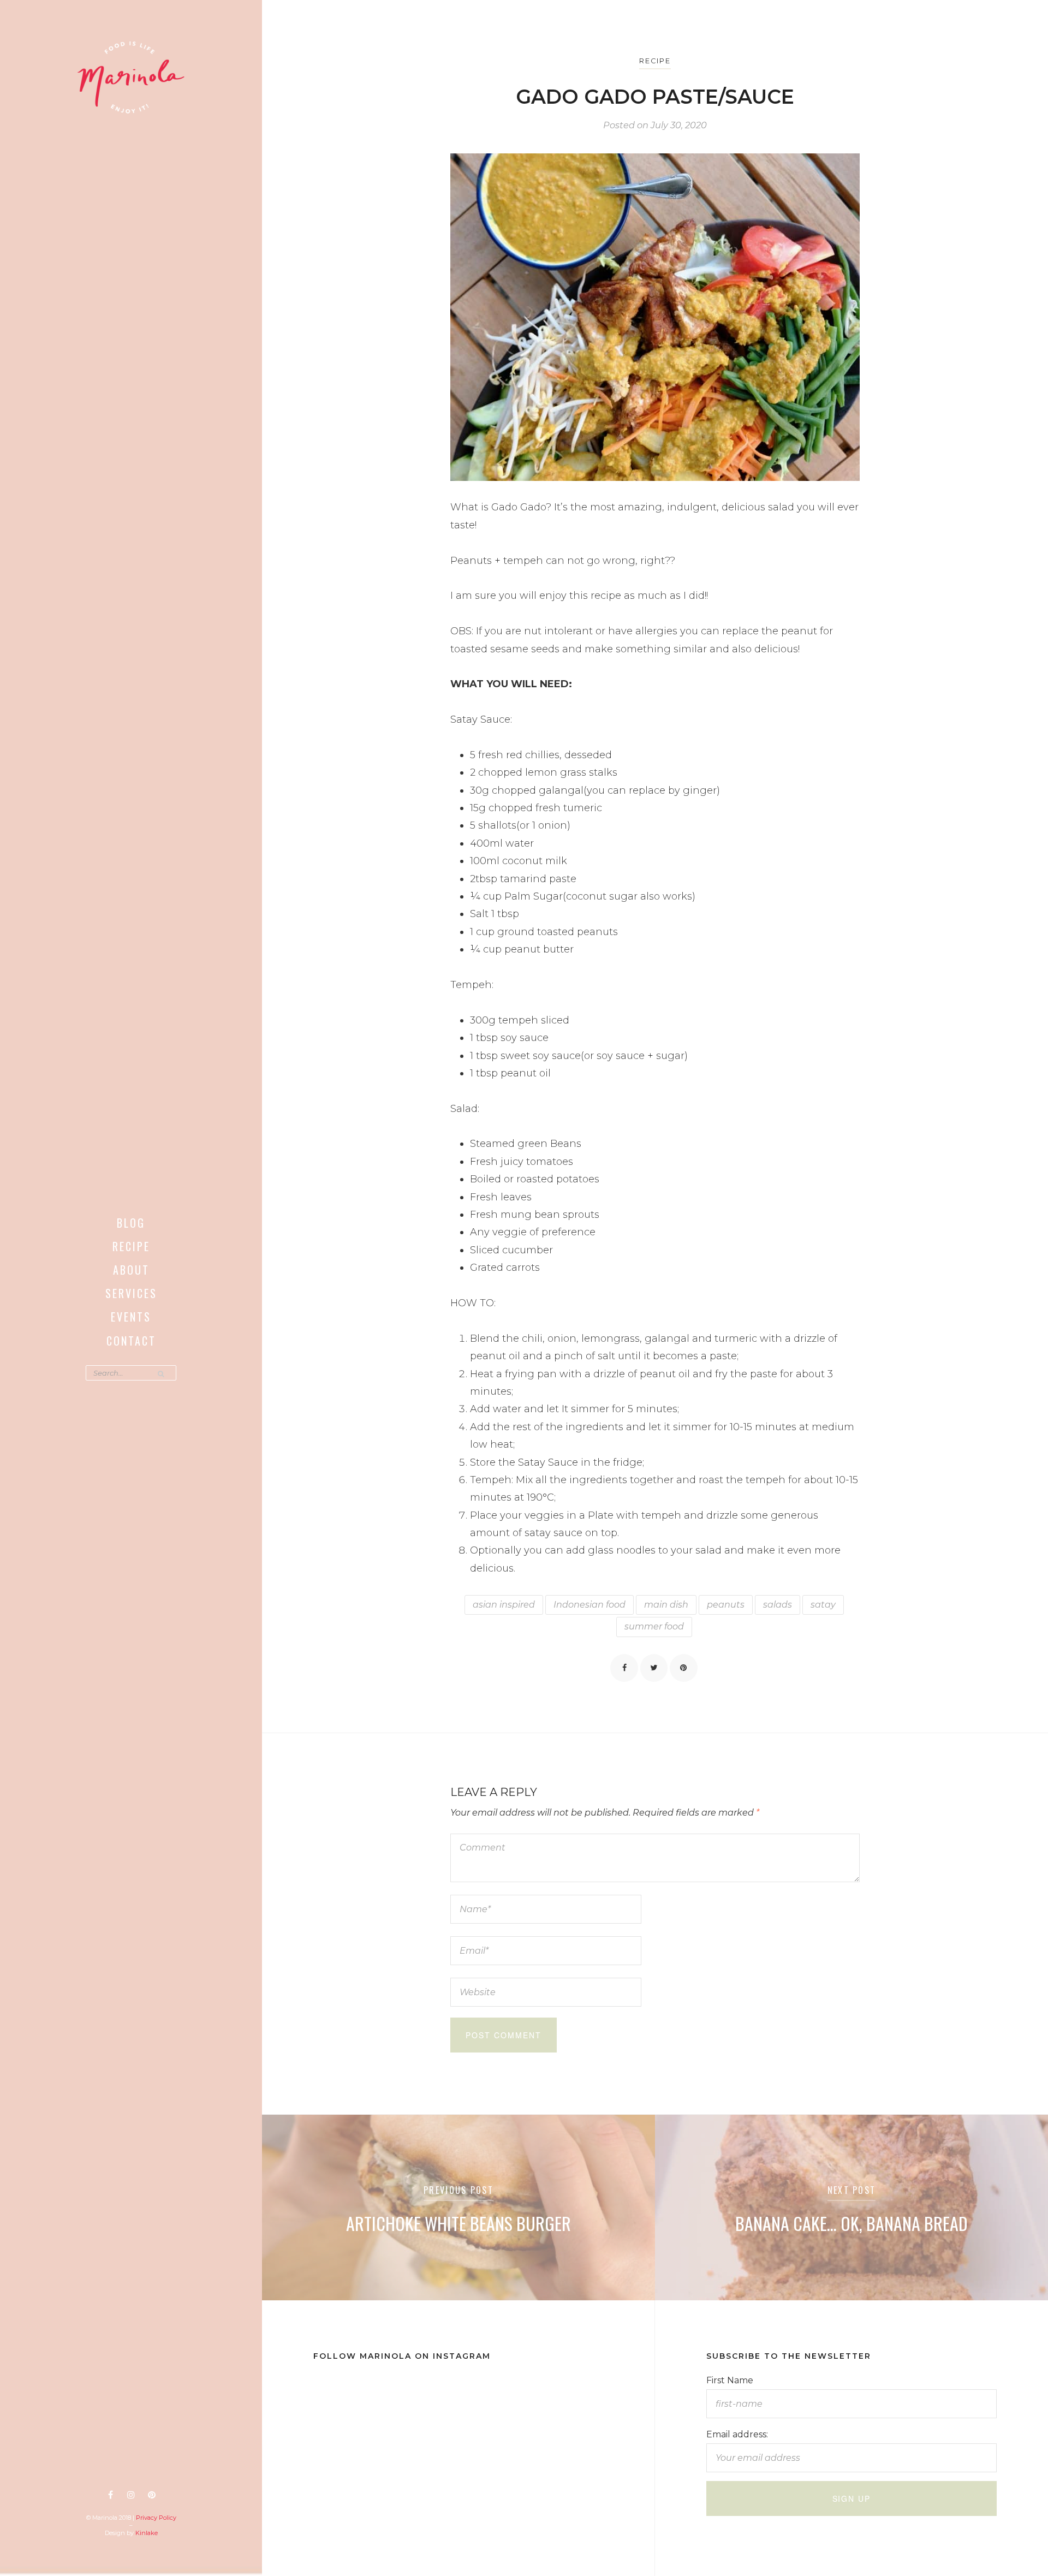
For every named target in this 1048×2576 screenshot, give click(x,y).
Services (131, 1293)
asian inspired (504, 1605)
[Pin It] (683, 1668)
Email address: (737, 2434)
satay (823, 1605)
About (131, 1270)
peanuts (726, 1605)
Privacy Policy (156, 2518)
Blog (131, 1223)
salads (778, 1605)
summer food (654, 1626)
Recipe (131, 1246)
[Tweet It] (654, 1668)
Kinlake (147, 2533)
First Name (730, 2380)
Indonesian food (589, 1605)
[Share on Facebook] (624, 1668)
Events (131, 1317)
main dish (666, 1605)
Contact (131, 1341)
